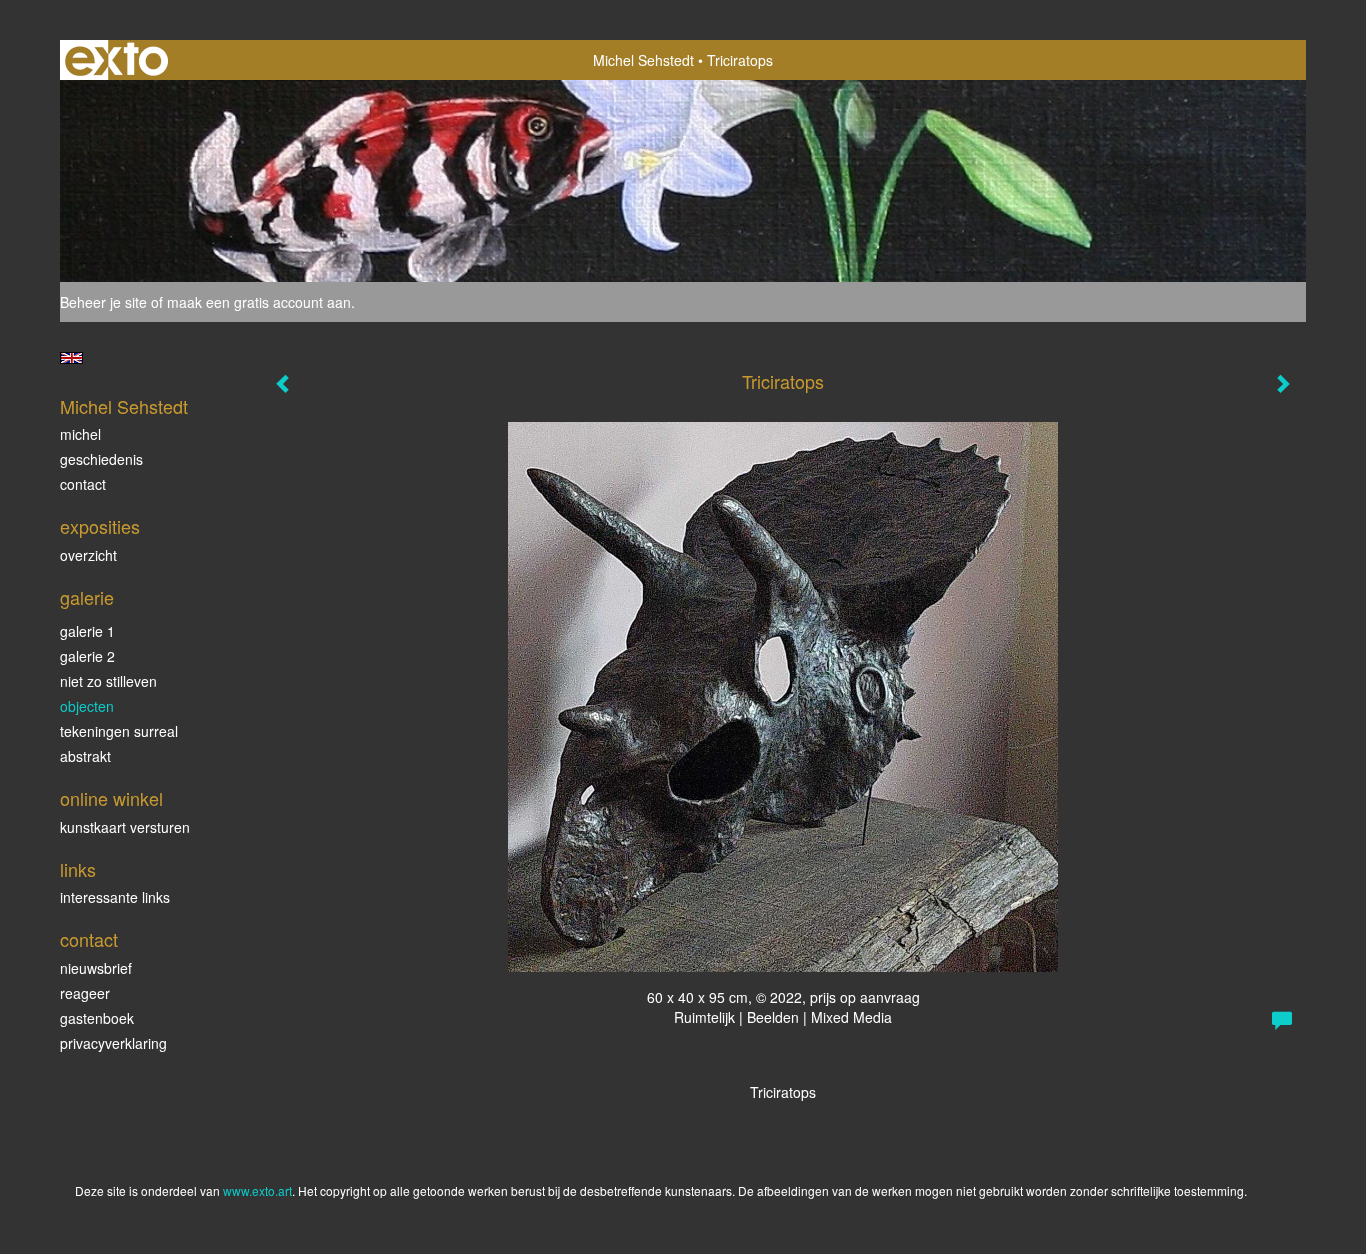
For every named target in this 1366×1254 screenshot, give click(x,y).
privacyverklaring (113, 1043)
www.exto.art (257, 1190)
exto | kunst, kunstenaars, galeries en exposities (116, 60)
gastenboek (97, 1018)
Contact (83, 484)
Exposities (100, 526)
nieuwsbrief (96, 968)
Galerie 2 (87, 656)
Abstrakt (85, 756)
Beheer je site (103, 302)
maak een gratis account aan (259, 302)
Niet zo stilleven (108, 681)
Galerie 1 (87, 631)
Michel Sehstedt (643, 60)
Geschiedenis (101, 459)
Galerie (87, 597)
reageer (85, 993)
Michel (80, 434)
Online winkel (111, 798)
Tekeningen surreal (119, 731)
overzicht (88, 555)
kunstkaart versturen (125, 827)
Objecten (87, 706)
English (71, 358)
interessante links (115, 897)
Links (78, 869)
